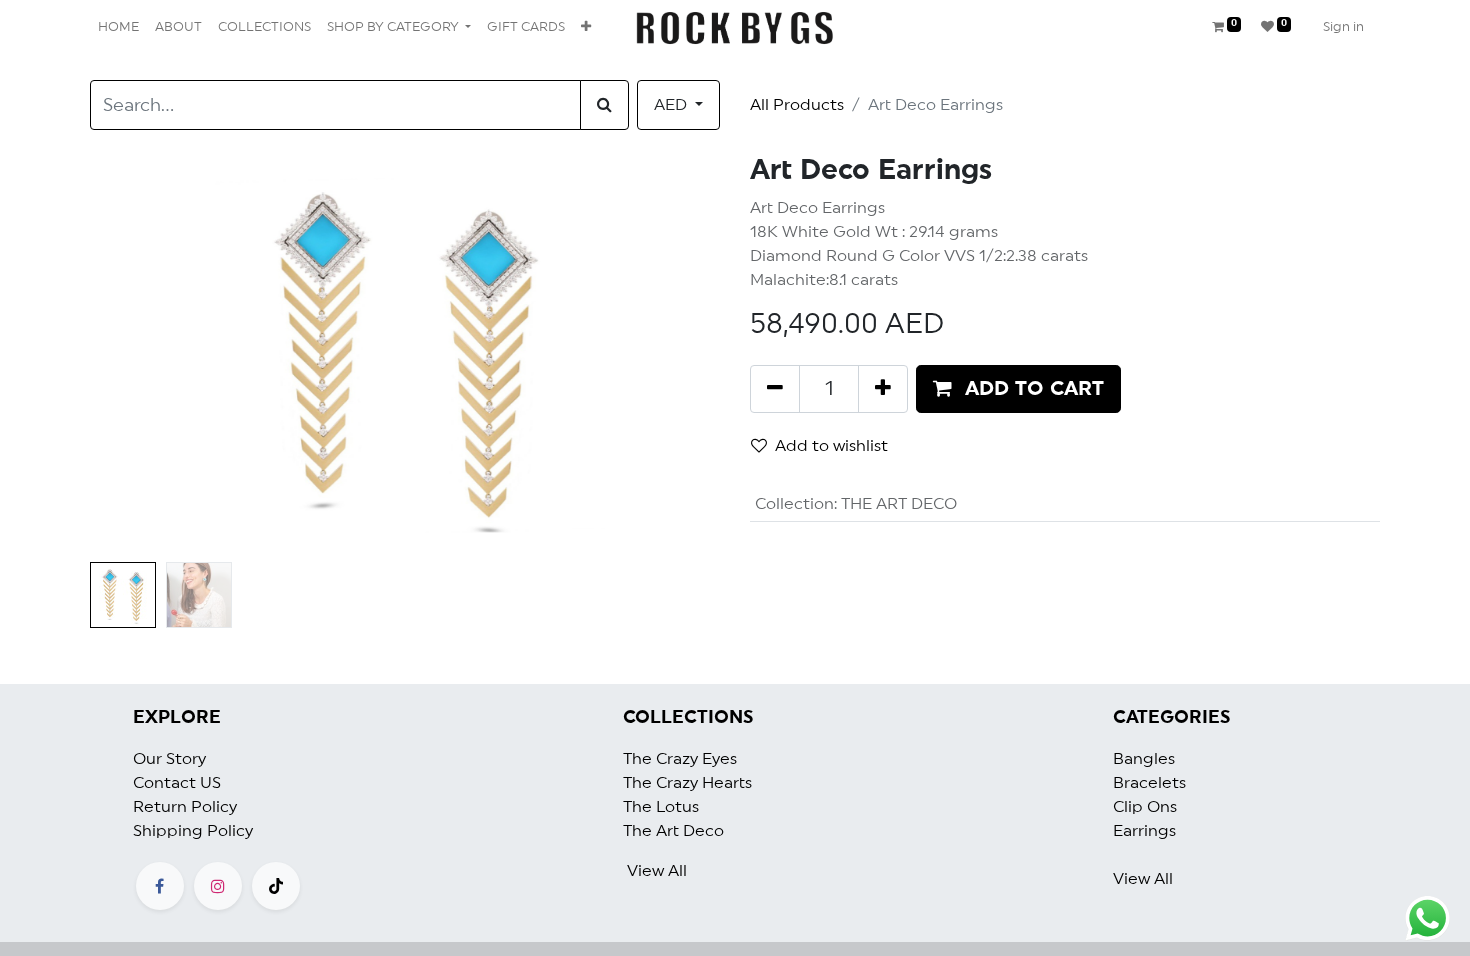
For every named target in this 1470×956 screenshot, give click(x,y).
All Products (797, 105)
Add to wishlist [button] (831, 446)
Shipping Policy (193, 831)
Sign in (1343, 27)
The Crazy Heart (684, 783)
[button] (586, 28)
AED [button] (672, 105)
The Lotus (661, 807)
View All (657, 871)
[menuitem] (118, 28)
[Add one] (883, 389)
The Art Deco (673, 831)
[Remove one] (775, 389)
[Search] (604, 105)
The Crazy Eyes (680, 759)
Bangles (1144, 759)
